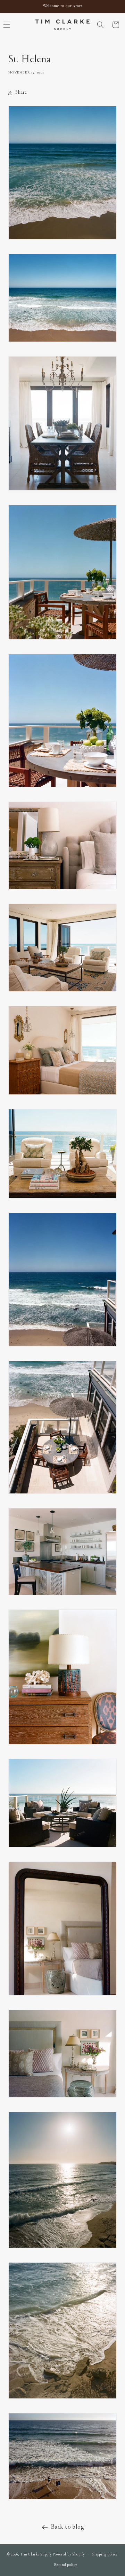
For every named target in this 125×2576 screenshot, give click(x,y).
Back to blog (68, 2527)
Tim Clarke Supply (36, 2554)
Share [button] (21, 93)
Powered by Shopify (69, 2554)
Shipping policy (105, 2555)
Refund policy (66, 2565)
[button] (100, 25)
